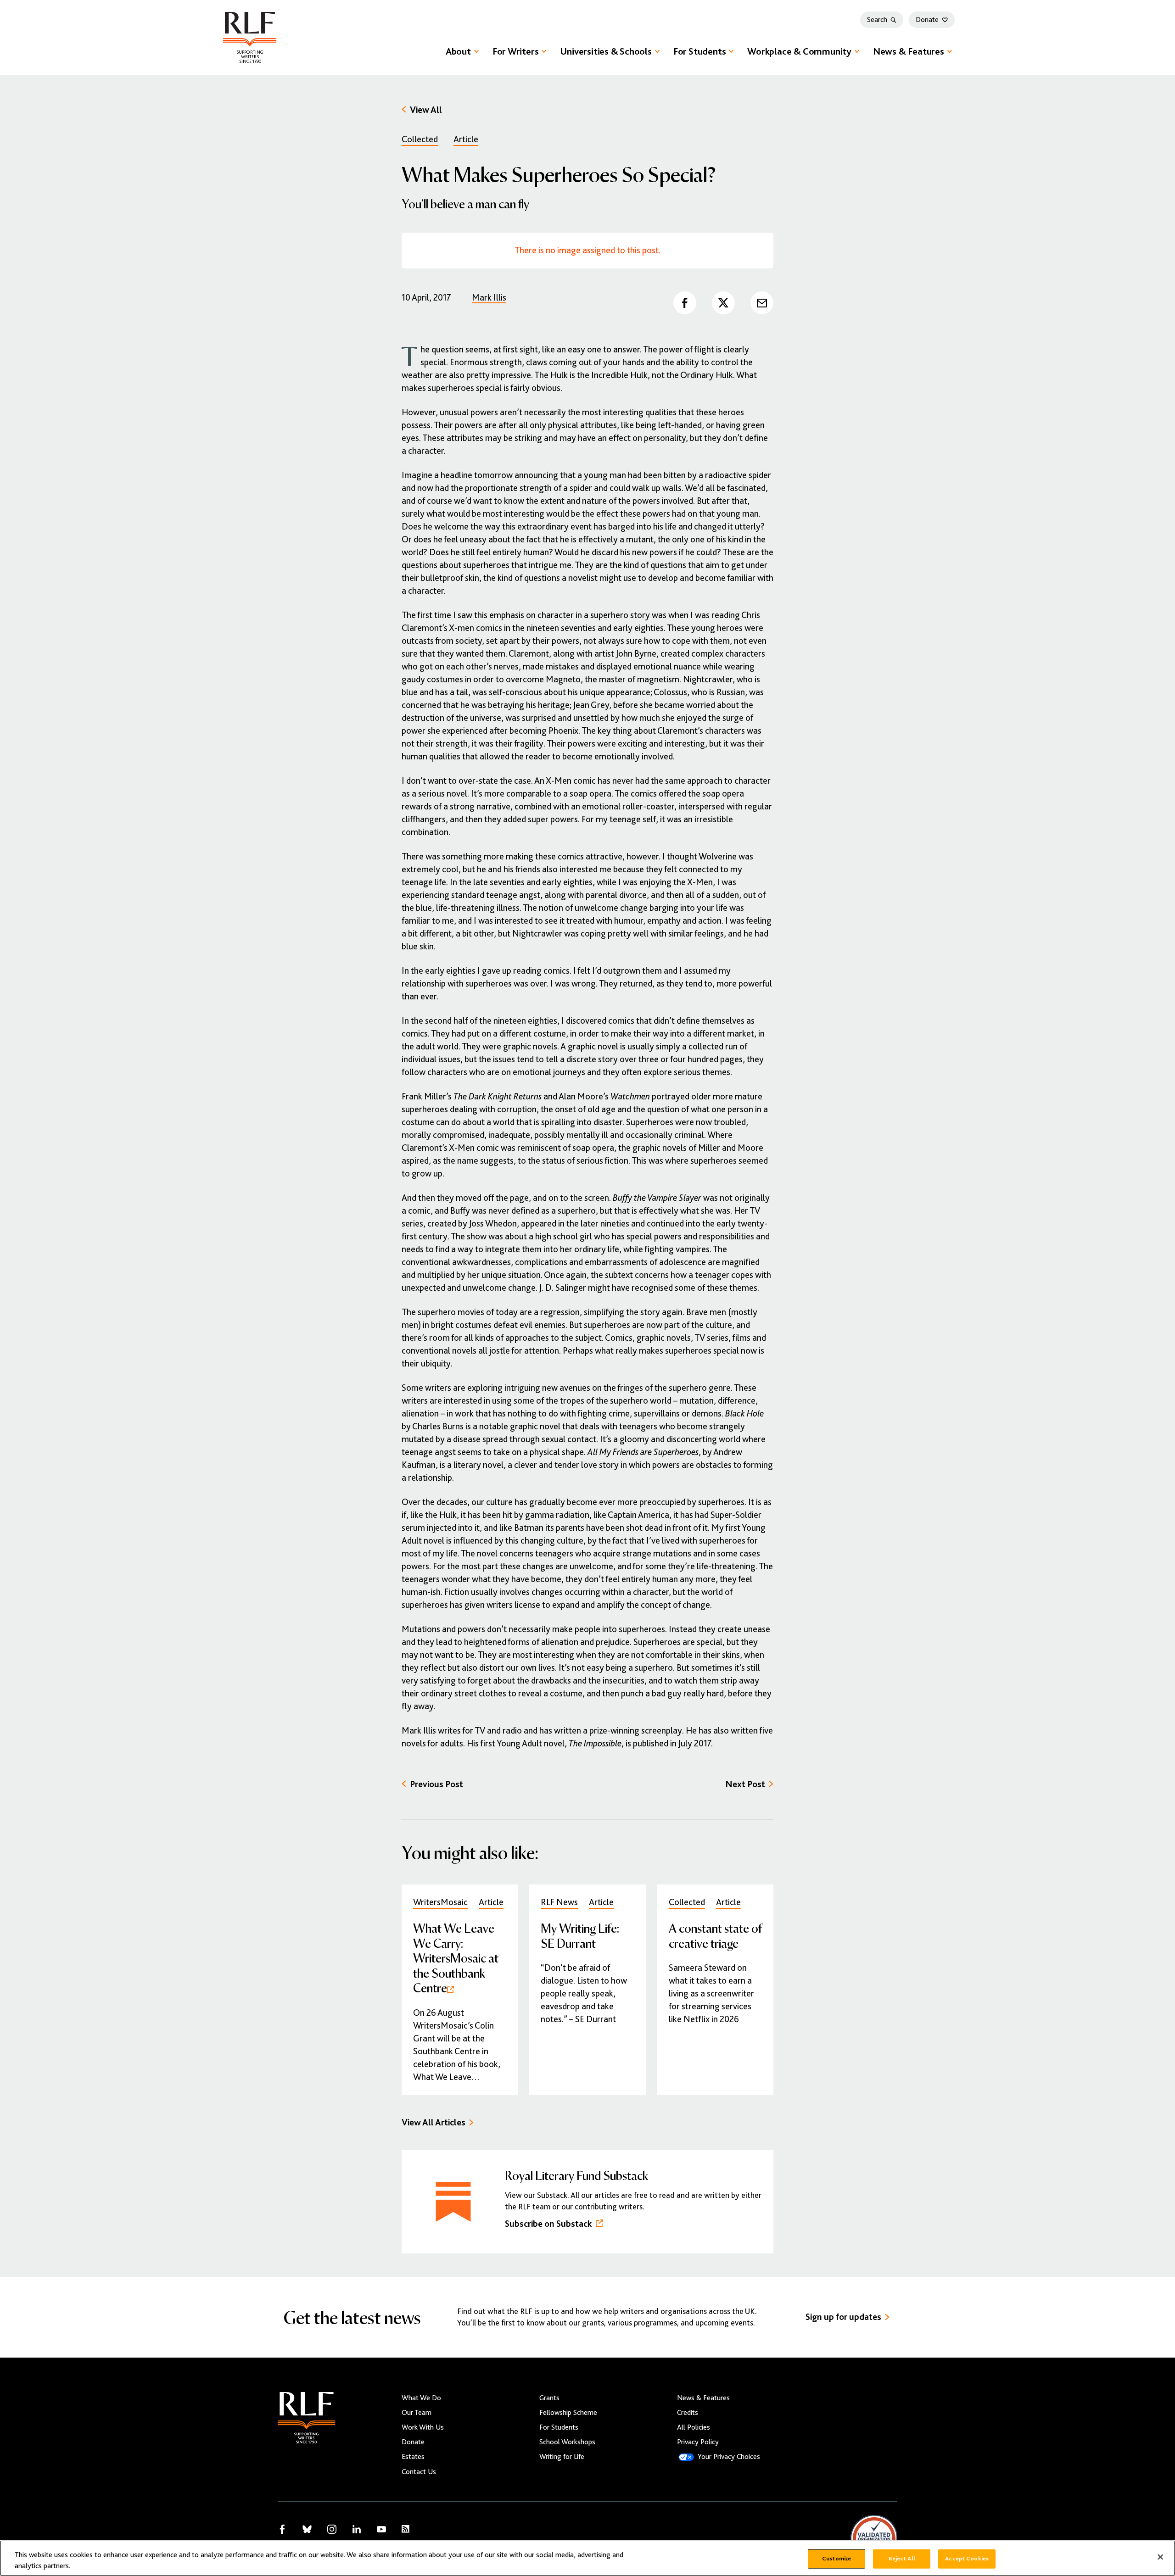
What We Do (421, 2398)
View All (426, 110)
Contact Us (419, 2472)
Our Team (417, 2413)
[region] (587, 2558)
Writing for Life (562, 2457)
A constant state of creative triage (715, 1935)
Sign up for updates (843, 2317)
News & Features (909, 51)
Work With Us (423, 2427)
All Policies (694, 2427)
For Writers (516, 51)
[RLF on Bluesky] (307, 2529)
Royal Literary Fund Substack (576, 2175)
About (458, 51)
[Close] (1160, 2557)
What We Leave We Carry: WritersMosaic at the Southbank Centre (456, 1957)
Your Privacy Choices (729, 2457)
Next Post (745, 1784)
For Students (699, 51)
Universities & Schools (606, 51)
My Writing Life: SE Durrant (580, 1935)
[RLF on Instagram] (332, 2529)
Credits (688, 2413)
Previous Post (436, 1784)
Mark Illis (489, 298)
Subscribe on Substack (548, 2224)
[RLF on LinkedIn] (357, 2529)
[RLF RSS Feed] (406, 2529)
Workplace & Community (799, 51)
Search (877, 20)
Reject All (902, 2559)
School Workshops (567, 2442)
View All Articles (434, 2122)
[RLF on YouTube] (381, 2529)
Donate (927, 20)
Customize (836, 2559)
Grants (549, 2398)
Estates (413, 2457)
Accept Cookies (967, 2559)
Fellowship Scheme (568, 2413)
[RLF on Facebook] (282, 2529)
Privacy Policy (698, 2442)
